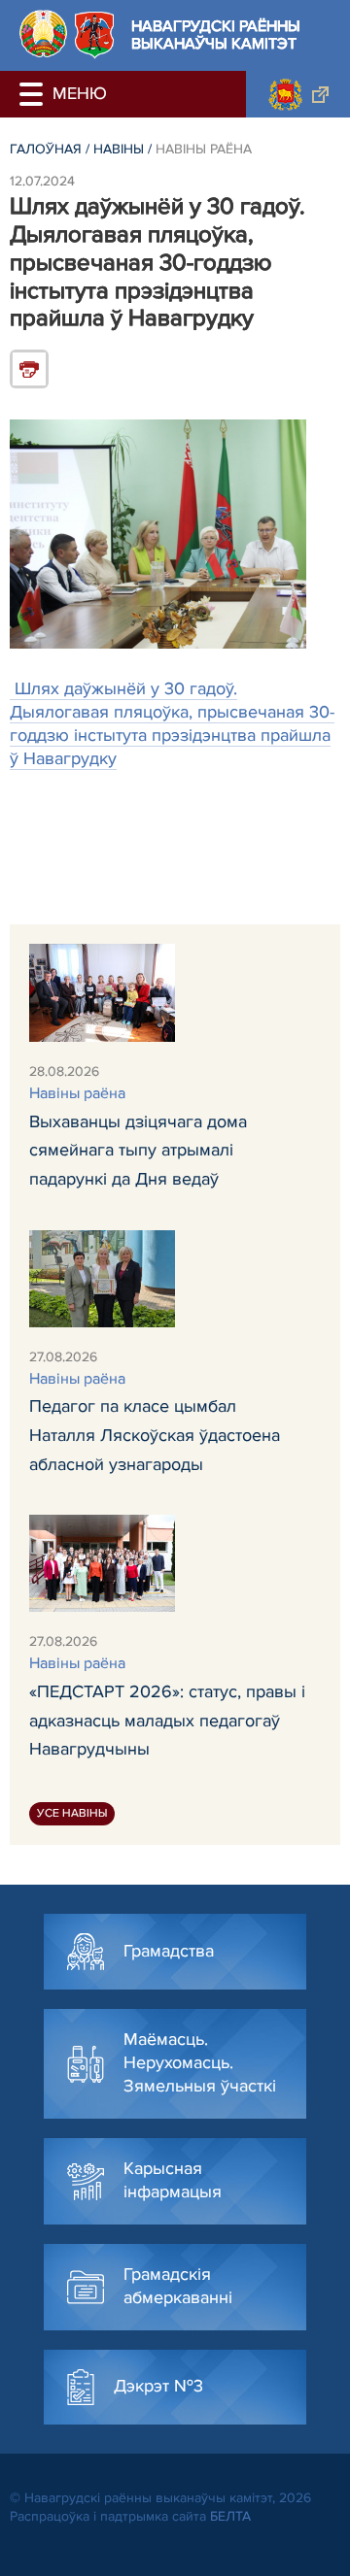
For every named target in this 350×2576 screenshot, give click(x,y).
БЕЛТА (230, 2516)
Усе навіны (72, 1813)
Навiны (119, 149)
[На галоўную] (43, 33)
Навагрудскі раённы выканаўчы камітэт (216, 35)
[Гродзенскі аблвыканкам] (298, 94)
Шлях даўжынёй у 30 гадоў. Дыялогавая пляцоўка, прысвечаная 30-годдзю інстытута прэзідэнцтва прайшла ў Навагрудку (172, 723)
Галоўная (46, 149)
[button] (34, 94)
